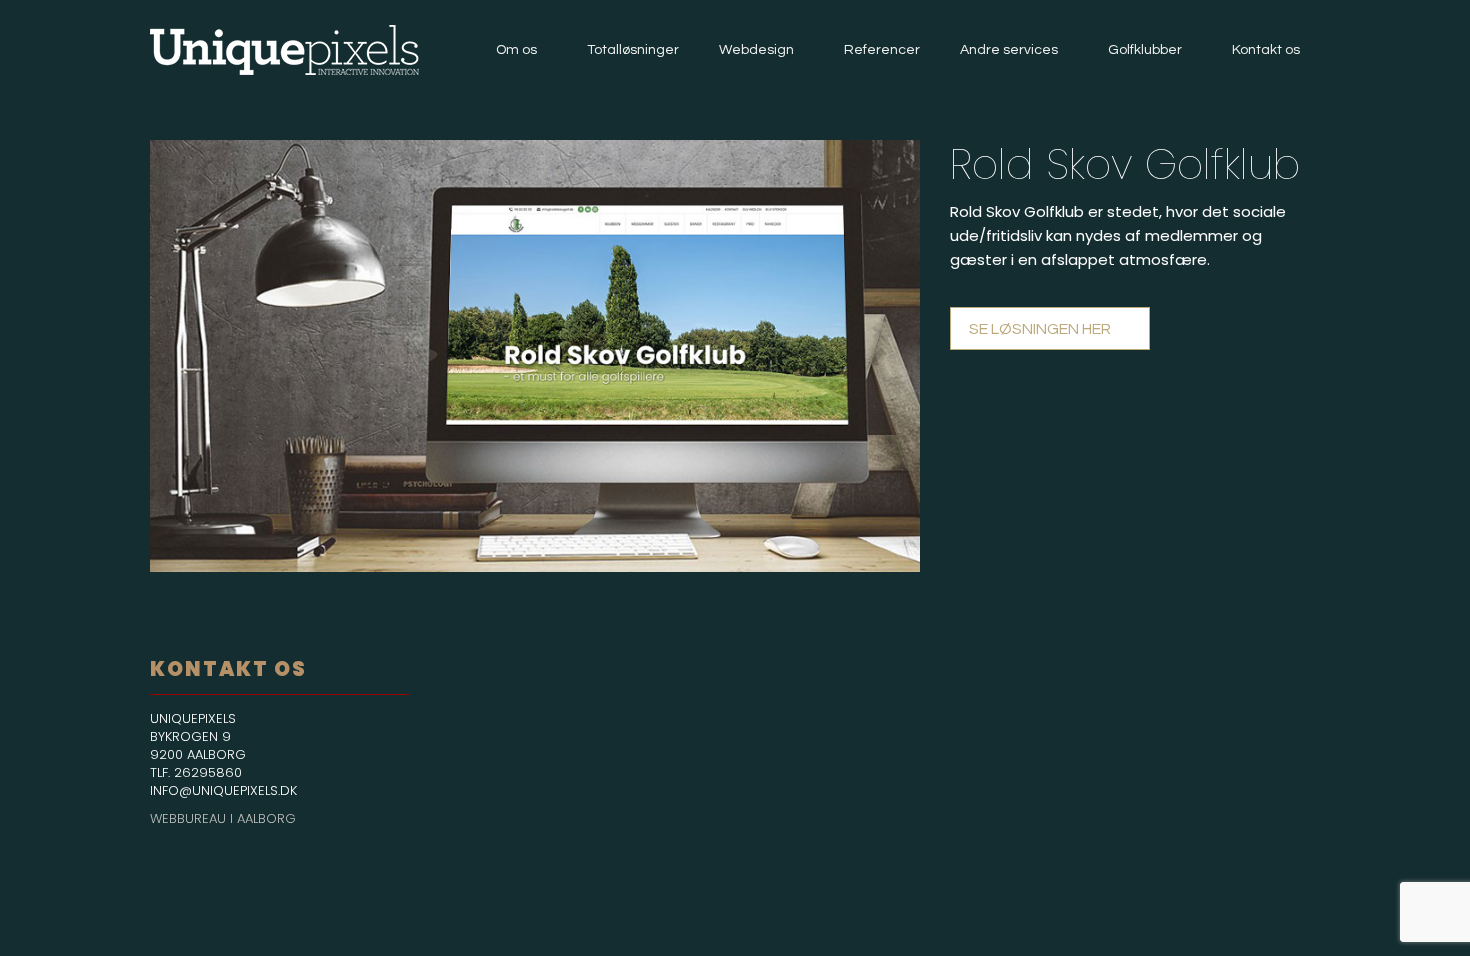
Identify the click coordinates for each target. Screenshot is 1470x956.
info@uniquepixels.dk (223, 790)
